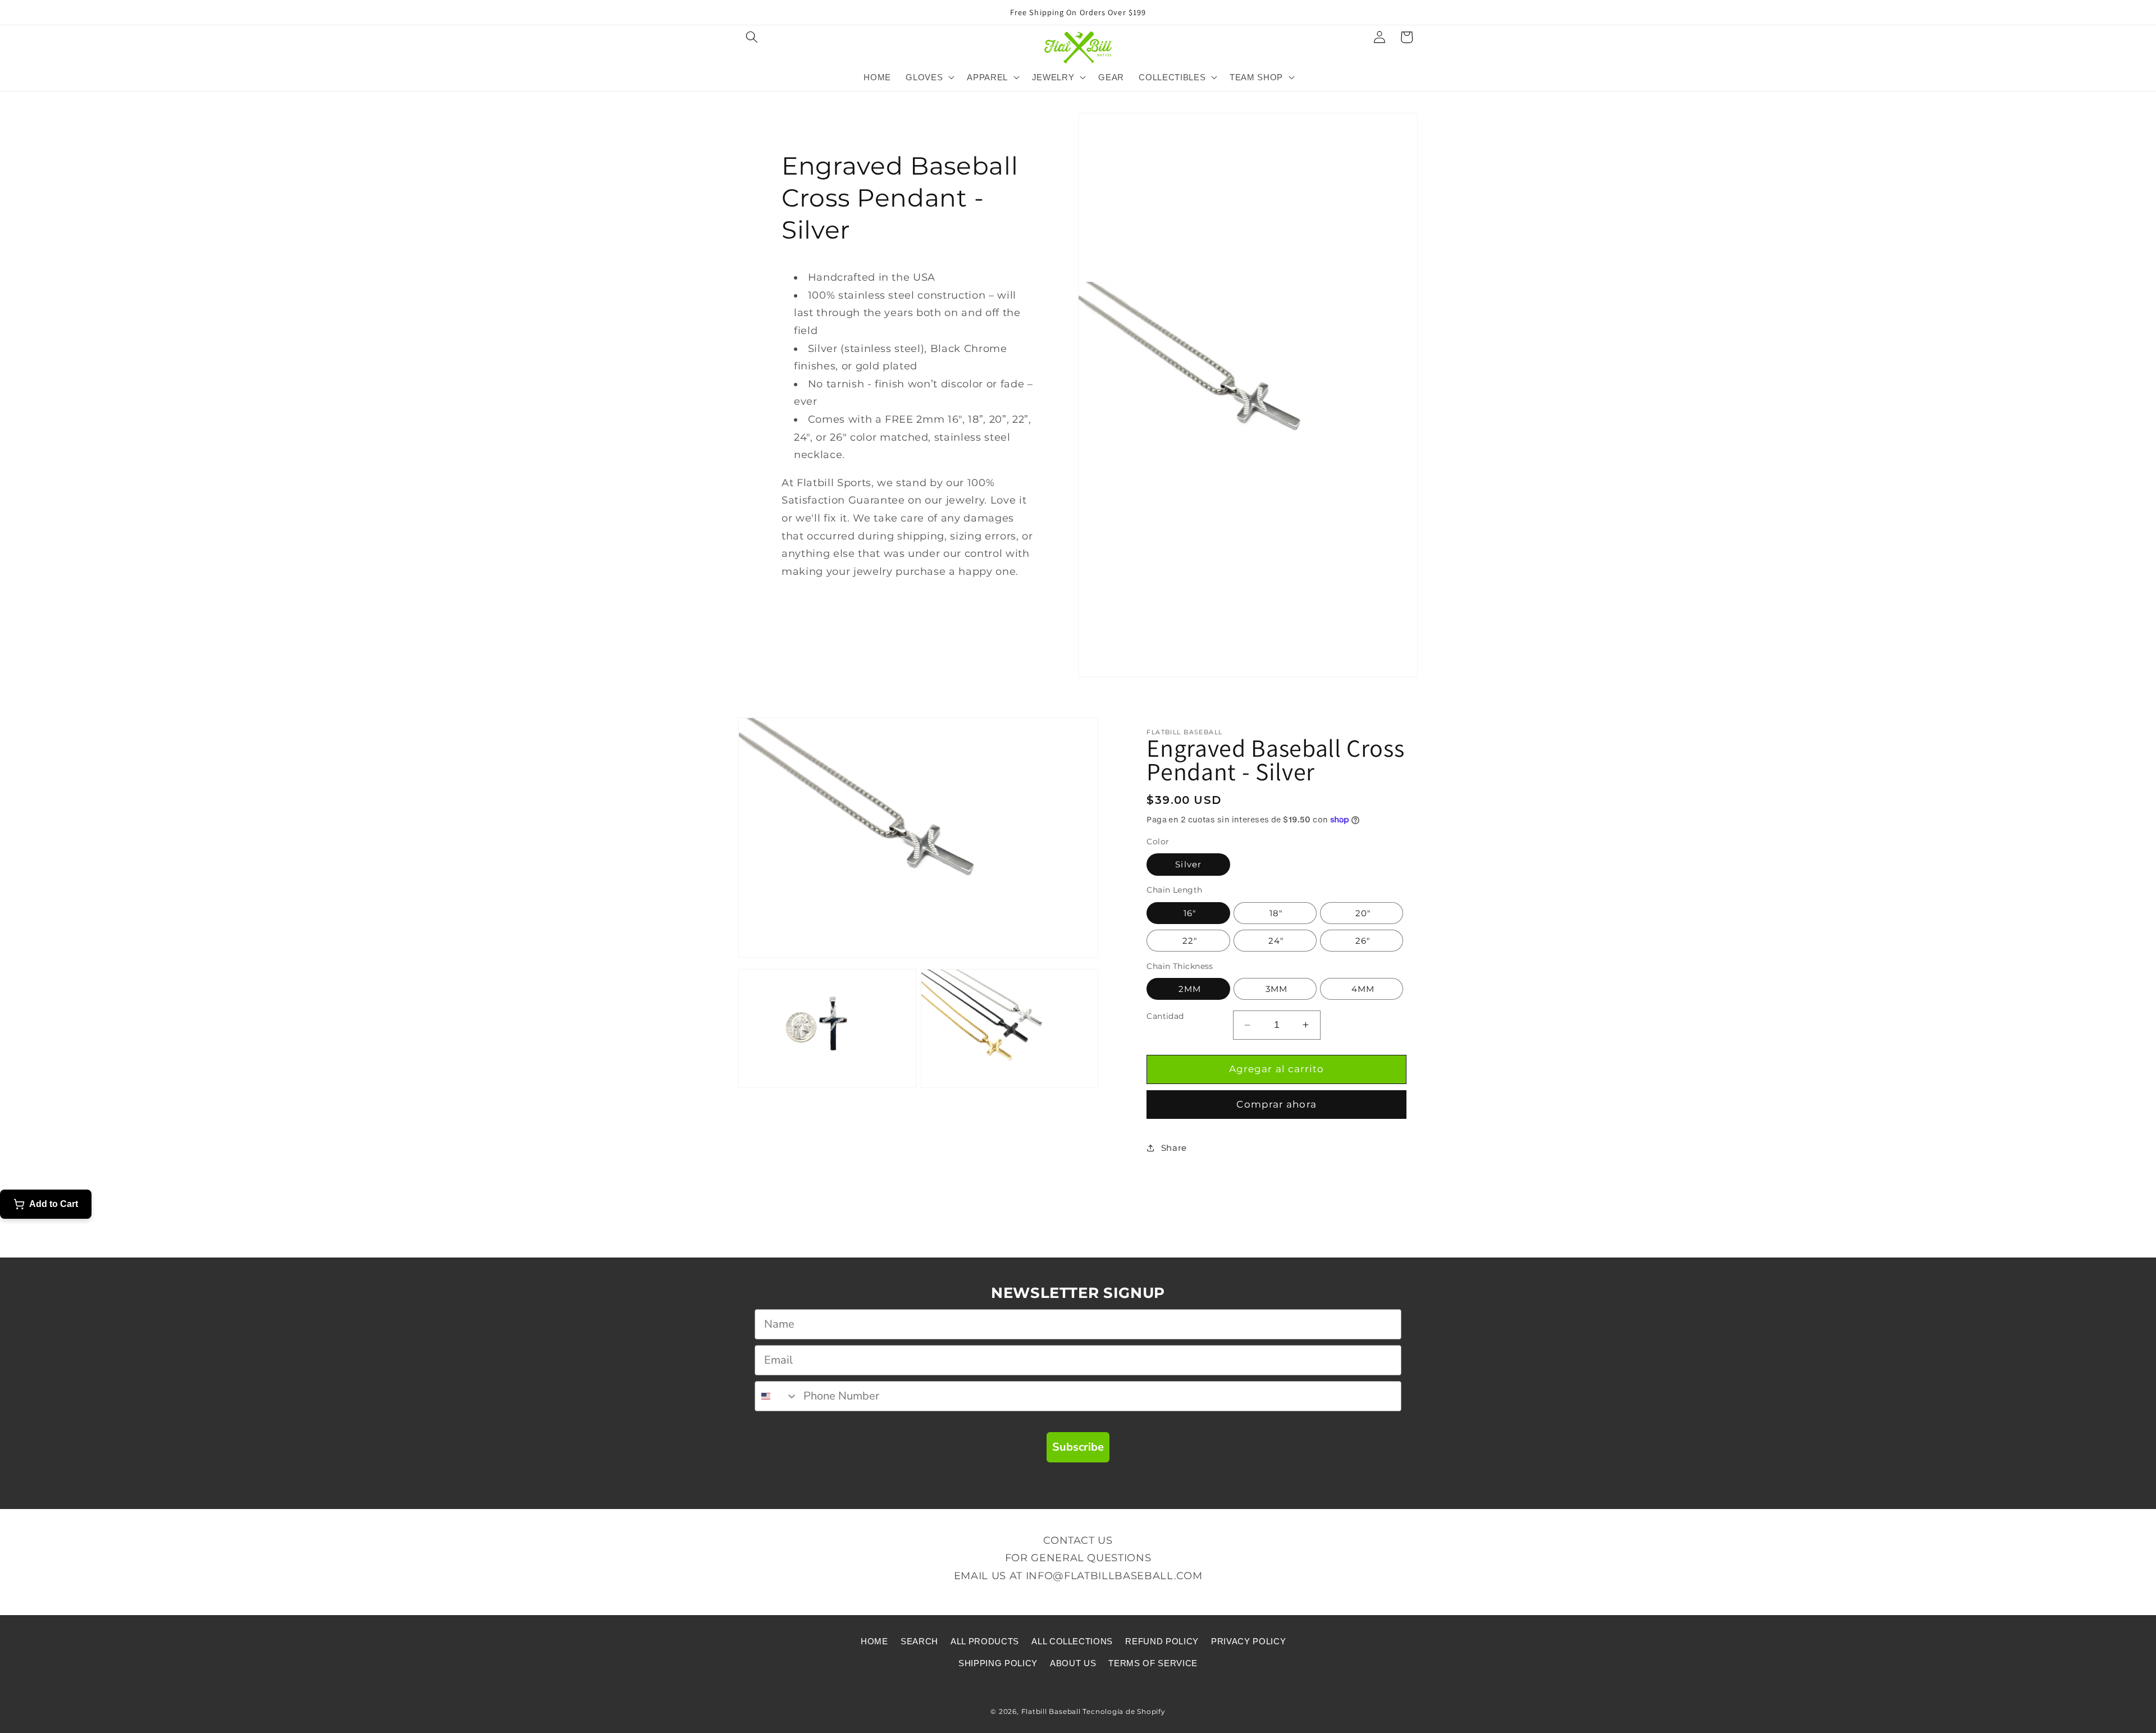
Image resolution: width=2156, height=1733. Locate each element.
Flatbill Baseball (1051, 1711)
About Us (1073, 1663)
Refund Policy (1162, 1641)
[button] (752, 37)
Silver (1188, 864)
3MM (1275, 989)
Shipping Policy (998, 1663)
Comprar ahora (1276, 1104)
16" (1188, 913)
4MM (1362, 989)
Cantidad (1165, 1016)
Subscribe (1078, 1447)
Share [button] (1174, 1148)
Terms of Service (1153, 1663)
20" (1361, 913)
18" (1275, 913)
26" (1362, 941)
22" (1188, 941)
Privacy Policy (1248, 1641)
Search (919, 1641)
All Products (985, 1641)
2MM (1188, 989)
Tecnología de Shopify (1124, 1711)
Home (874, 1641)
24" (1275, 941)
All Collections (1072, 1641)
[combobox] (776, 1396)
